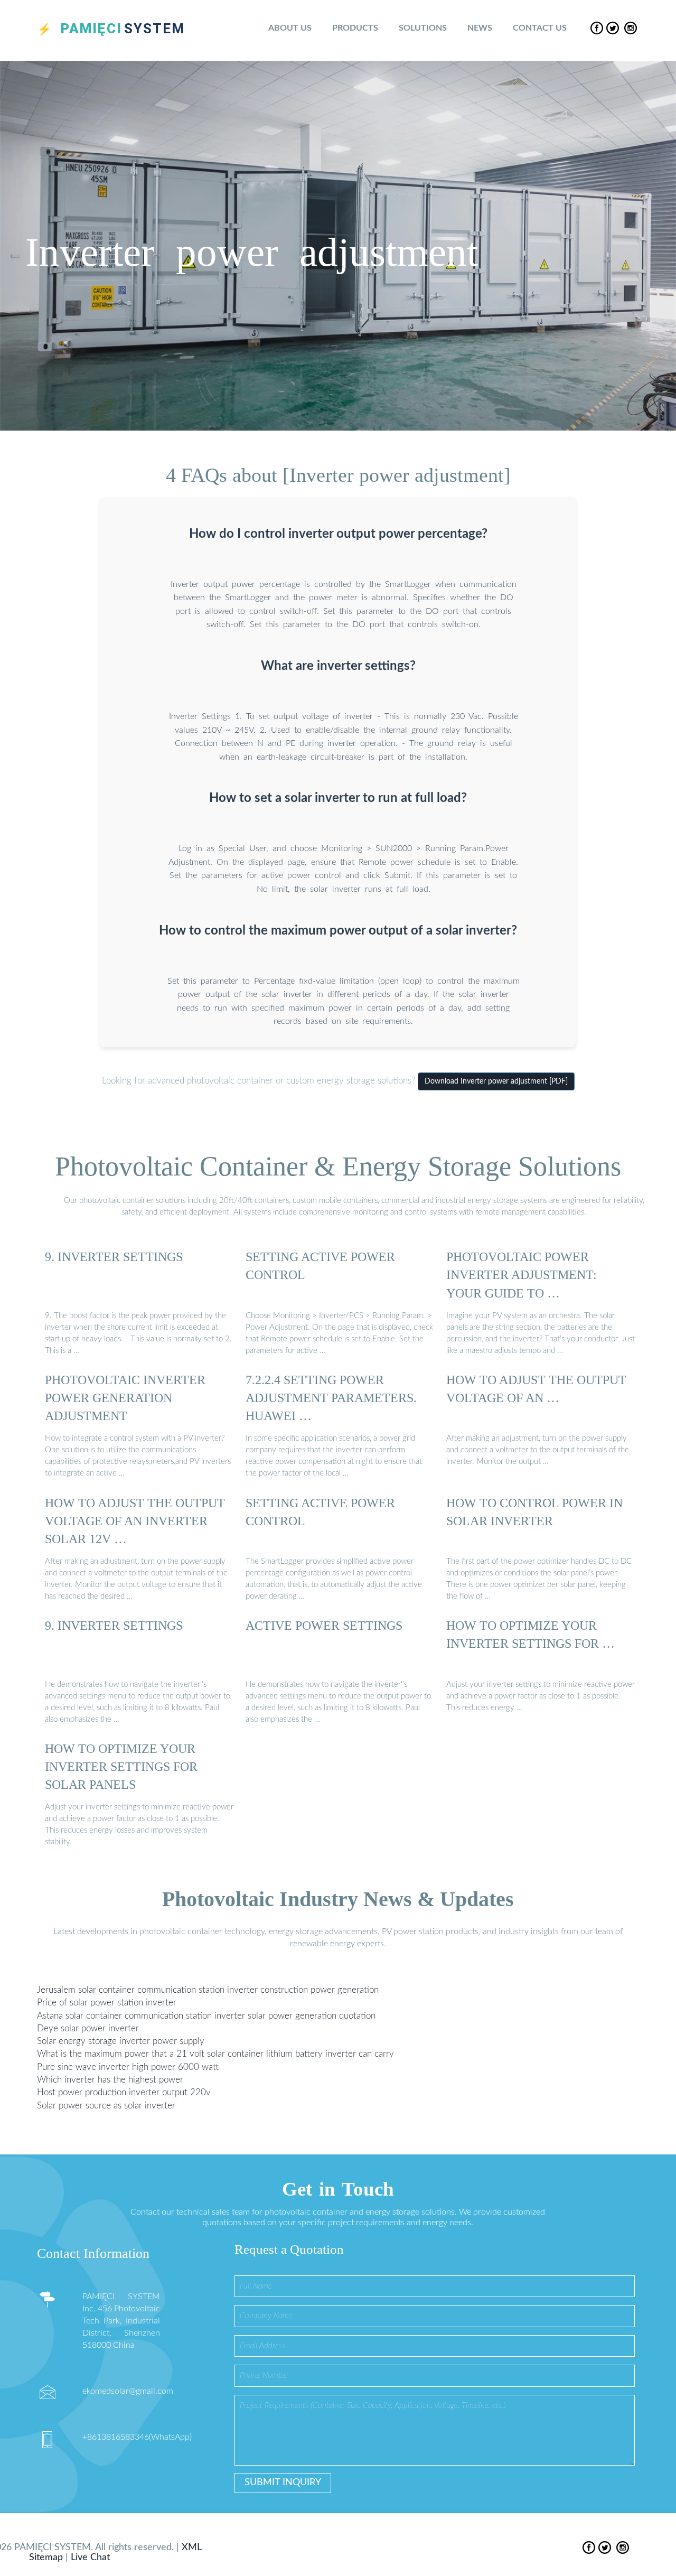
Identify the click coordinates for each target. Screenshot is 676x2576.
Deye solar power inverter (88, 2028)
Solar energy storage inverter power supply (121, 2041)
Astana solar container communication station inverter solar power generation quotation (206, 2016)
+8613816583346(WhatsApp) (137, 2437)
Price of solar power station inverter (107, 2003)
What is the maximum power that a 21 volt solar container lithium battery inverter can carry (215, 2054)
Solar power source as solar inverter (106, 2106)
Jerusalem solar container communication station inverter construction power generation (208, 1990)
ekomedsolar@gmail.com (128, 2391)
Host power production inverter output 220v (124, 2092)
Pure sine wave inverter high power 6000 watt (128, 2067)
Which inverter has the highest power (110, 2080)
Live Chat (90, 2558)
